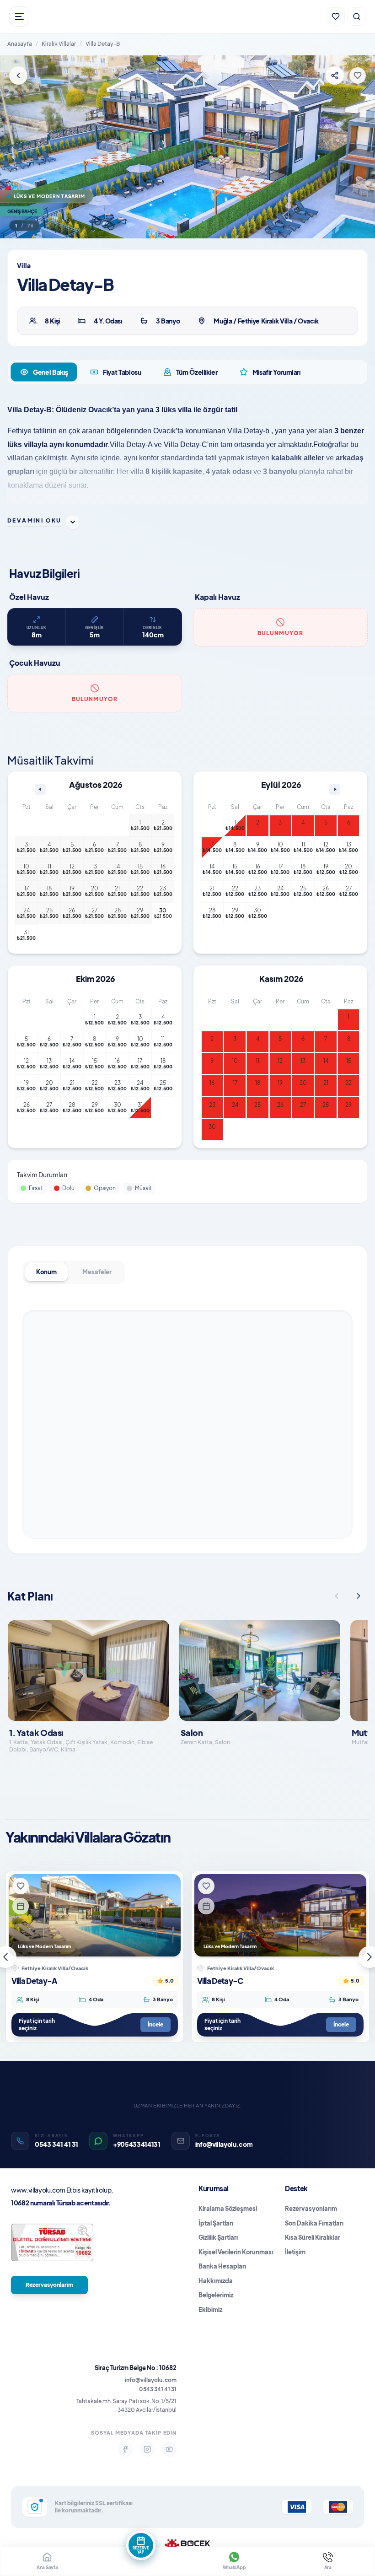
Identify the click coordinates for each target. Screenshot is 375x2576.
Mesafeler (97, 1272)
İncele (155, 2024)
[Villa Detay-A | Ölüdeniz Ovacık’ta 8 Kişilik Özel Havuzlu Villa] (95, 1915)
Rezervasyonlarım (49, 2285)
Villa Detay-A (34, 1981)
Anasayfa (20, 44)
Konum (46, 1272)
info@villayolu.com (151, 2380)
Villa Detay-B (103, 44)
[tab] (44, 372)
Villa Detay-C (220, 1981)
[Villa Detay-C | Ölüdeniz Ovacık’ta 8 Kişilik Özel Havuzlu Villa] (280, 1915)
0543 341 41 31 (158, 2389)
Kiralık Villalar (59, 44)
